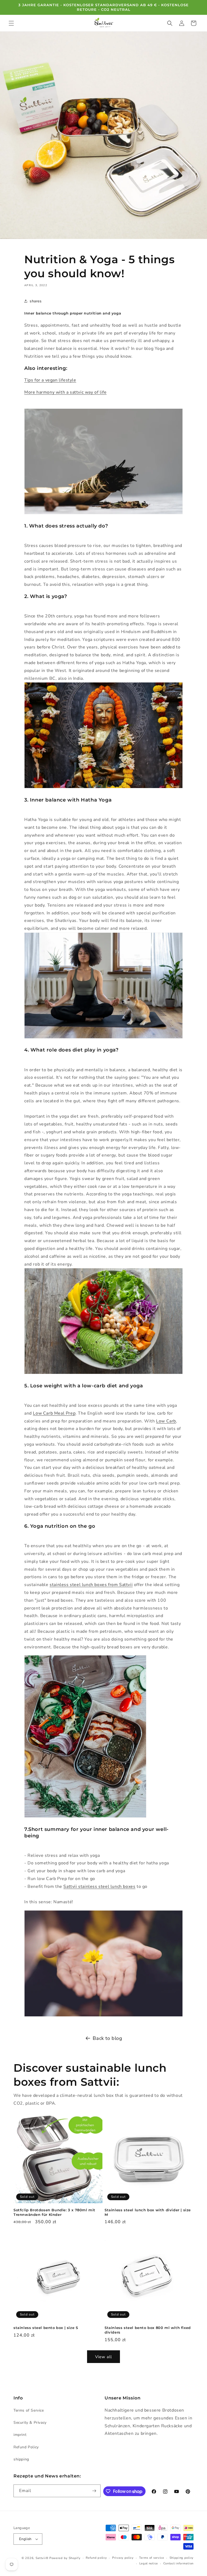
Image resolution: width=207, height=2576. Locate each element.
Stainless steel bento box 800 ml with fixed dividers (148, 2330)
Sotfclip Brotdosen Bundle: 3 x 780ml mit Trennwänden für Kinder (54, 2212)
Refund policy (96, 2558)
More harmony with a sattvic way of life (65, 392)
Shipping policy (182, 2558)
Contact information (178, 2563)
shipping (21, 2459)
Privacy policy (123, 2558)
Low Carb (166, 1421)
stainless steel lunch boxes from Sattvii (91, 1585)
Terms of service (152, 2558)
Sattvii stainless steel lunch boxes (99, 1887)
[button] (11, 23)
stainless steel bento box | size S (46, 2328)
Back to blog (107, 2038)
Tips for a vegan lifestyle (50, 380)
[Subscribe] (94, 2491)
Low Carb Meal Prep (54, 1413)
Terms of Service (29, 2410)
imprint (20, 2435)
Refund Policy (26, 2447)
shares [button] (36, 301)
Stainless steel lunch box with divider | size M (148, 2212)
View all (103, 2357)
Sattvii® (42, 2558)
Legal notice (149, 2563)
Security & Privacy (30, 2423)
